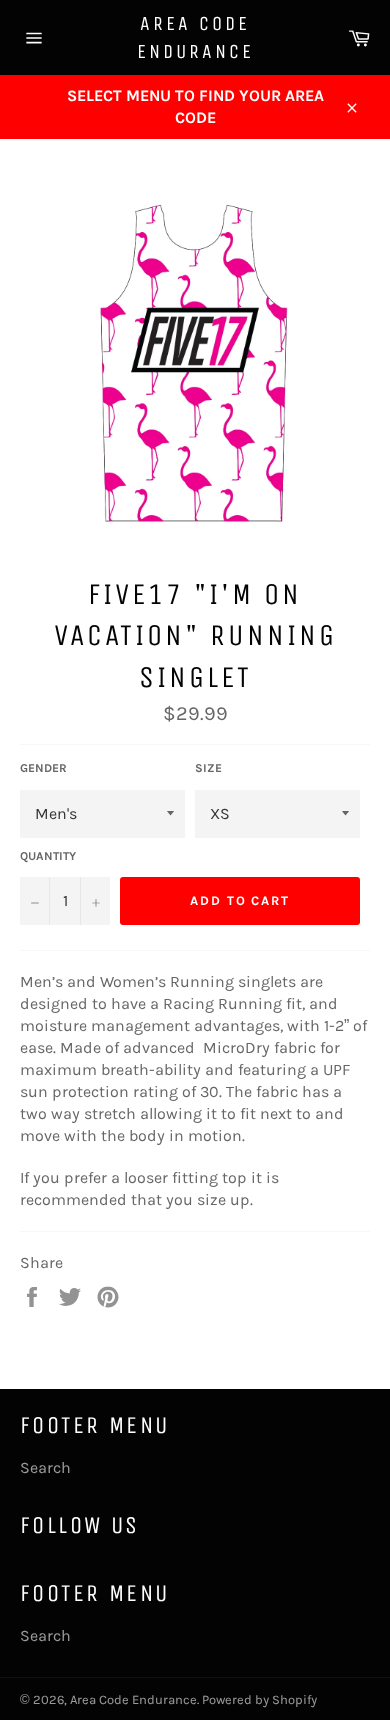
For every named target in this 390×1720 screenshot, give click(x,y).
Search (45, 1467)
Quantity (48, 856)
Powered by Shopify (259, 1699)
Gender (43, 768)
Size (208, 768)
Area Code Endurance (195, 37)
